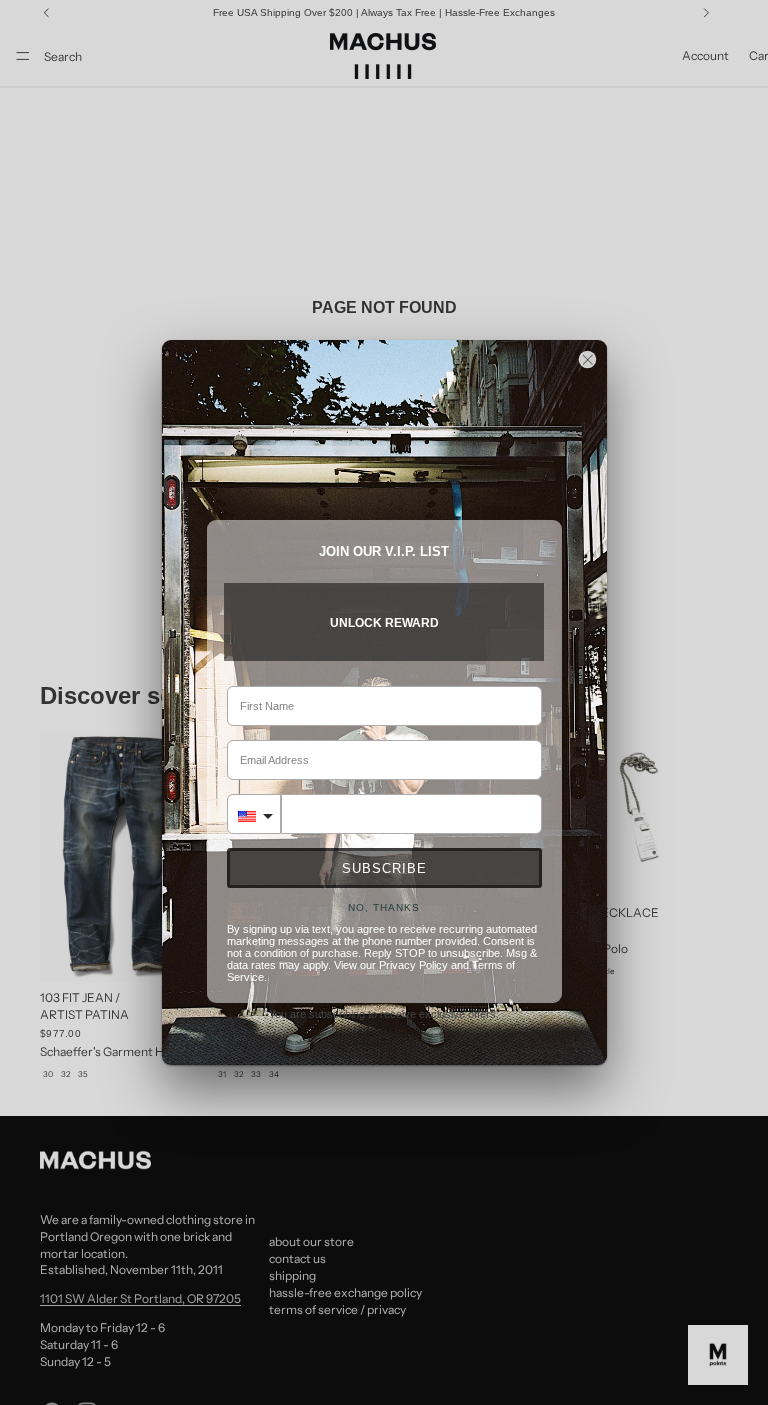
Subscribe (384, 868)
